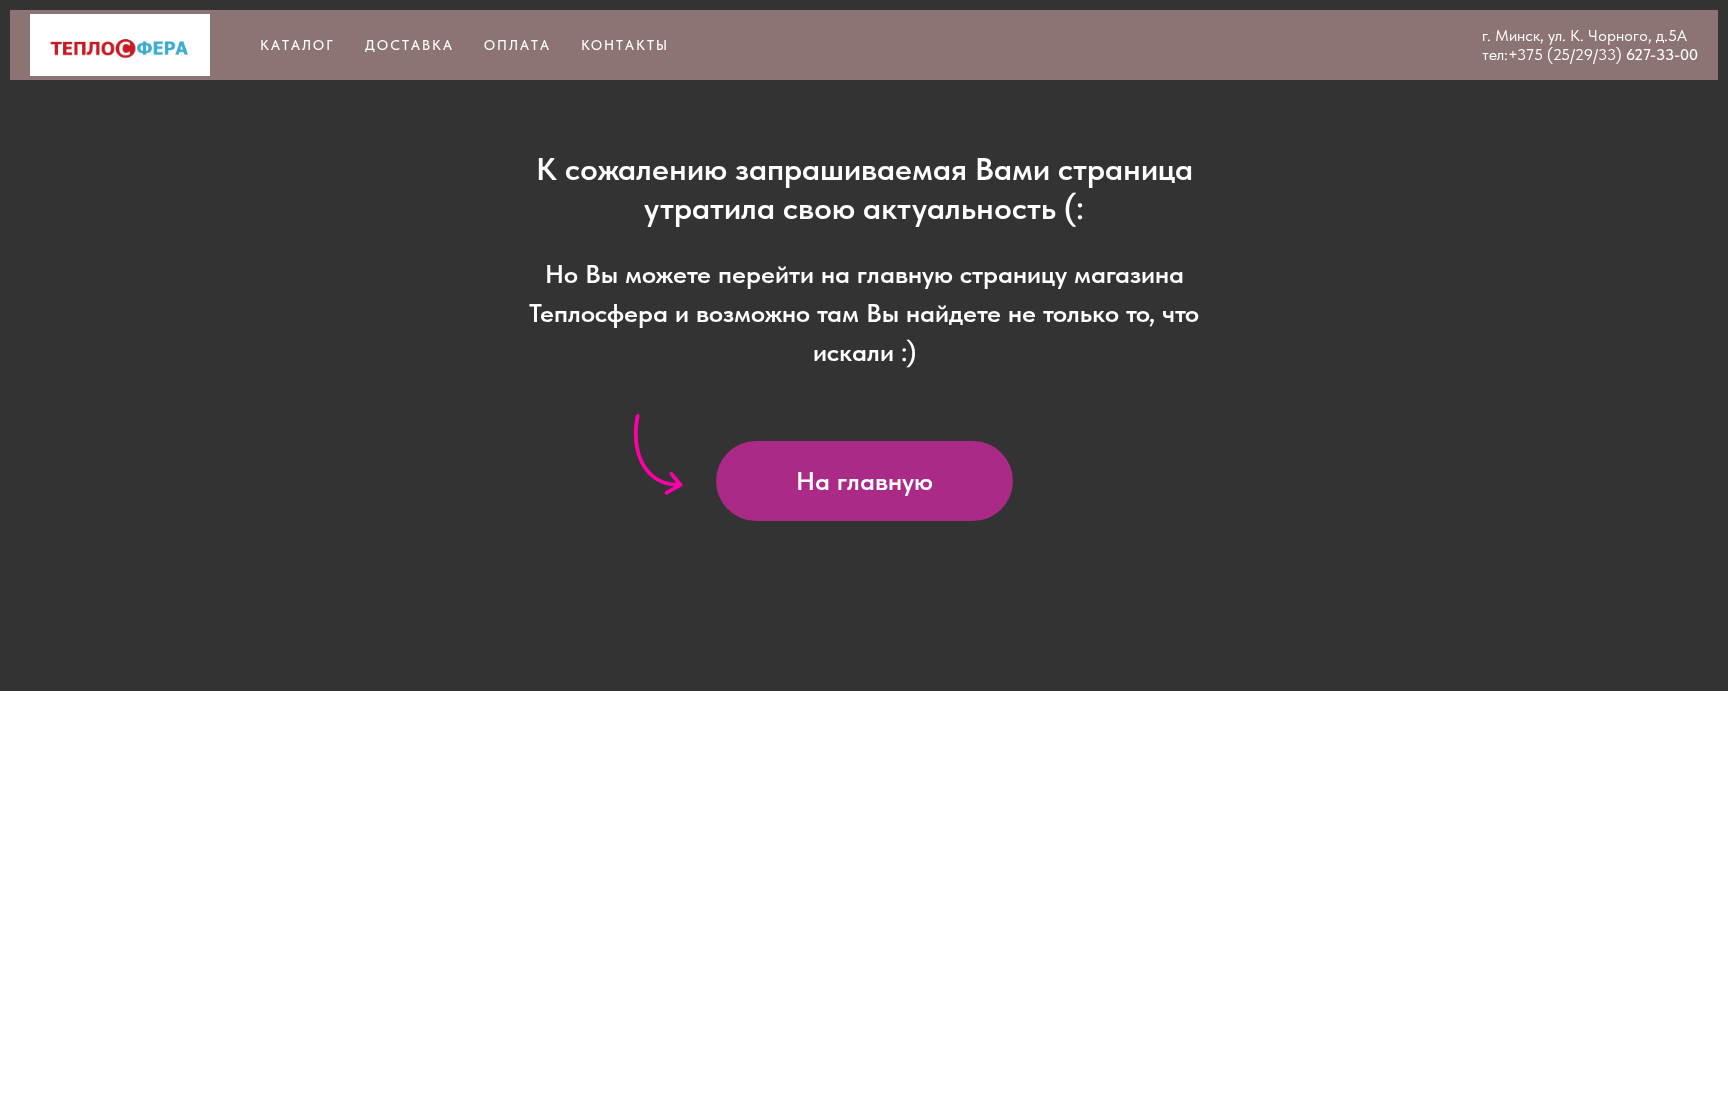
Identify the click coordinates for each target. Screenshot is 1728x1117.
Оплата (517, 45)
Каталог (297, 45)
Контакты (625, 45)
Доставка (409, 45)
